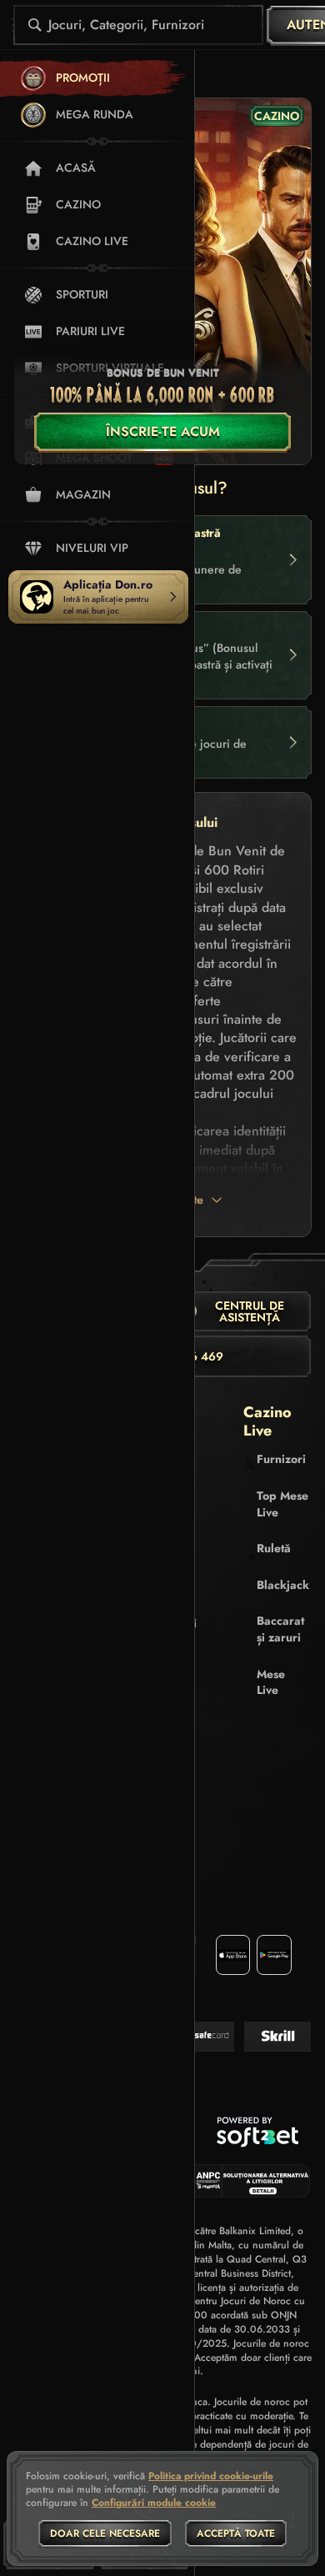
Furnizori (281, 1459)
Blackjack (283, 1585)
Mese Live (271, 1682)
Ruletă (274, 1548)
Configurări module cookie (154, 2503)
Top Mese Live (282, 1504)
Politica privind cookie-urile (211, 2477)
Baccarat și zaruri (280, 1629)
